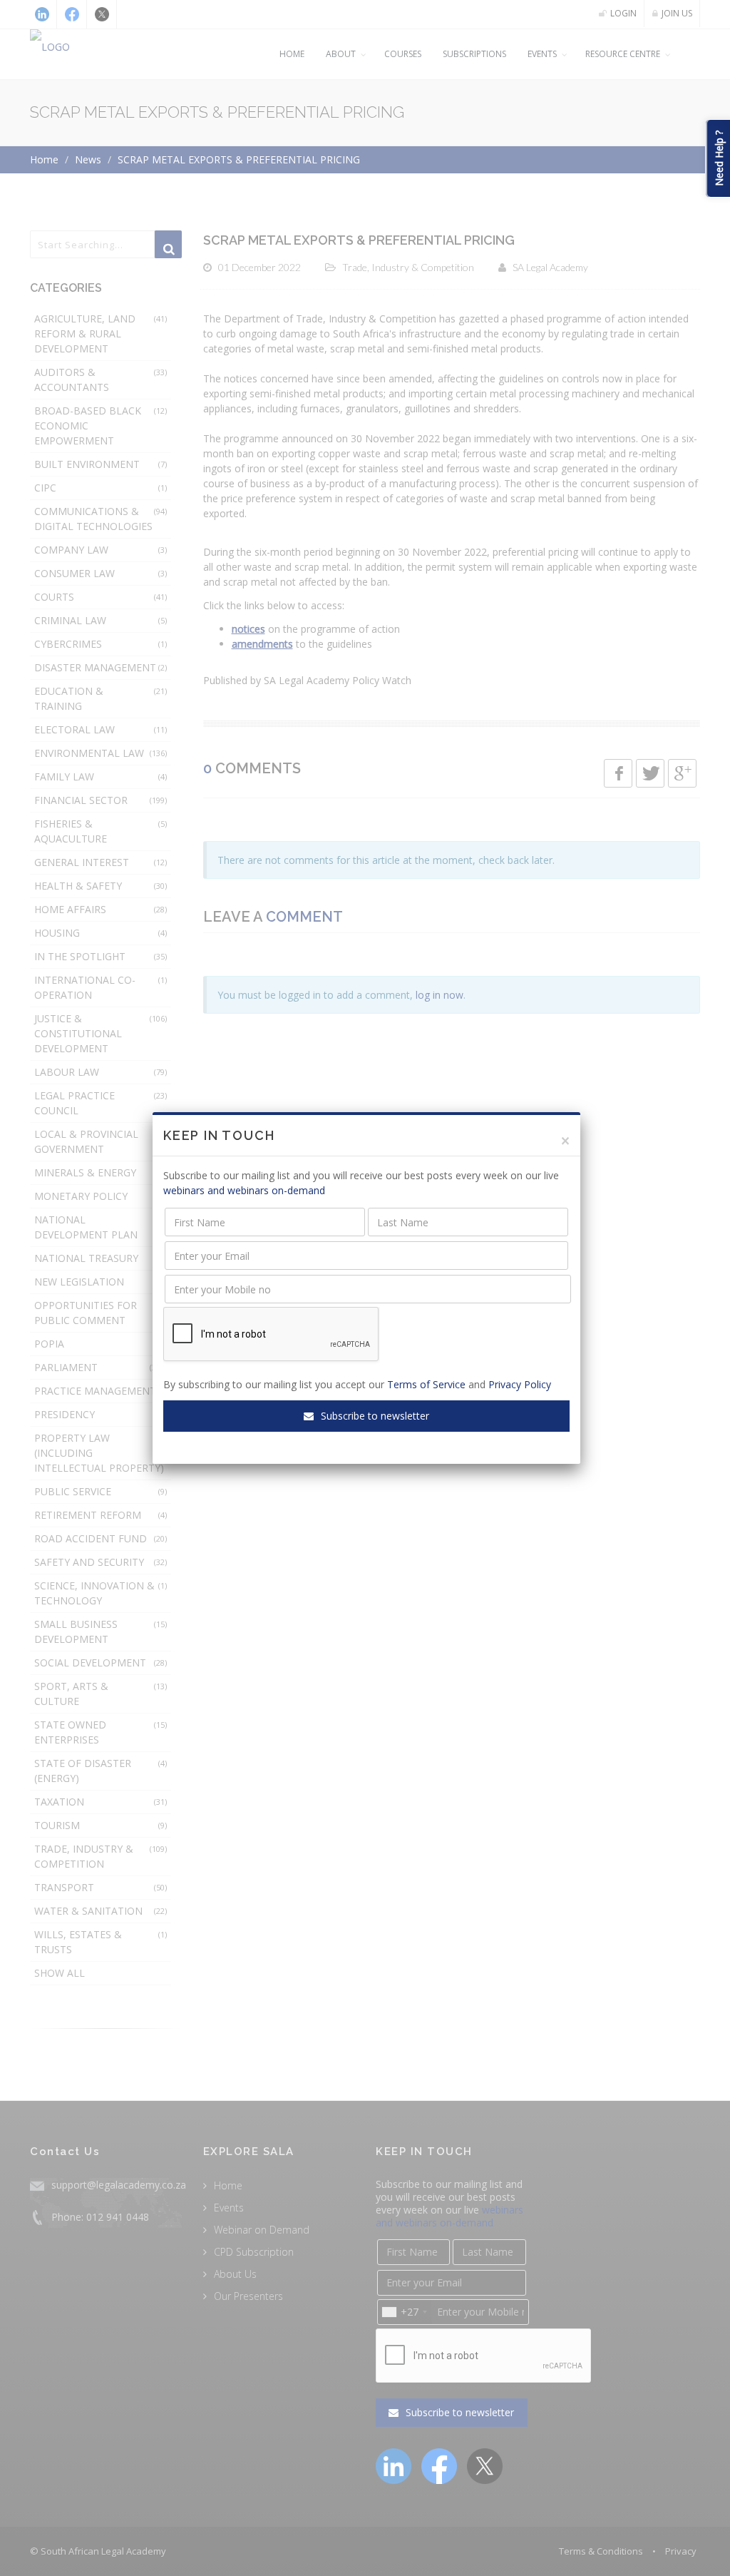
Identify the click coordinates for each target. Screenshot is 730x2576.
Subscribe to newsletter (374, 1416)
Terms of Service (426, 1384)
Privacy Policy (520, 1384)
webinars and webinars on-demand (244, 1190)
